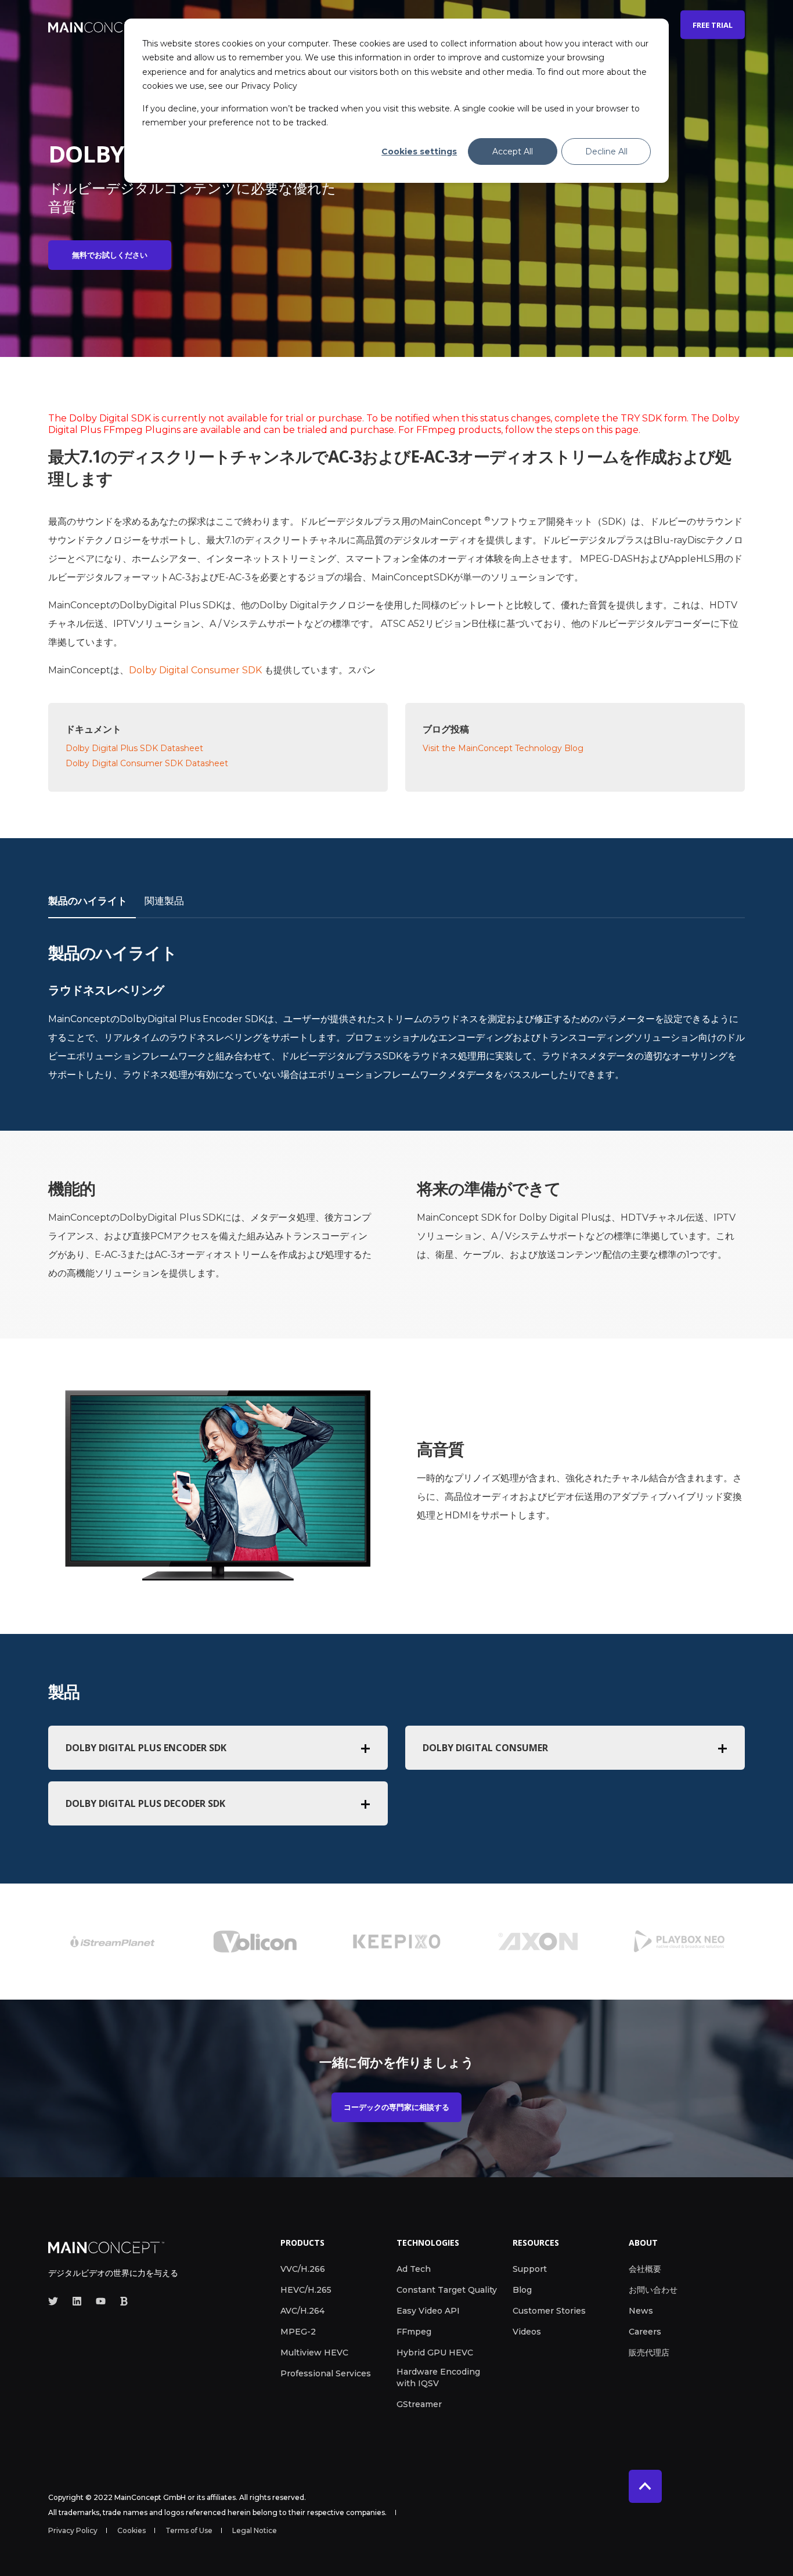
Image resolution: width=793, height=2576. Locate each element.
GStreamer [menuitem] (419, 2404)
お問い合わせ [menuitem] (653, 2290)
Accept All (513, 151)
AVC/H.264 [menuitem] (302, 2311)
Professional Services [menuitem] (326, 2373)
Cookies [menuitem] (131, 2531)
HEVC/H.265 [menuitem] (306, 2290)
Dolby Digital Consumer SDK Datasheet (147, 763)
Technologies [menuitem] (428, 2243)
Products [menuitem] (302, 2243)
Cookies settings (419, 151)
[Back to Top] (645, 2486)
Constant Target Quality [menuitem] (447, 2290)
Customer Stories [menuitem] (549, 2311)
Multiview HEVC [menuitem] (314, 2353)
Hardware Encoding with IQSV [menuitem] (438, 2377)
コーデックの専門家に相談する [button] (396, 2107)
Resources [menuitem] (536, 2243)
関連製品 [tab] (164, 901)
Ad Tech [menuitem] (414, 2269)
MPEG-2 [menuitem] (298, 2332)
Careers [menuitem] (645, 2332)
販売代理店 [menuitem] (649, 2353)
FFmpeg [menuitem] (414, 2332)
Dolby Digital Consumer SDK (197, 670)
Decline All (606, 151)
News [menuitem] (641, 2311)
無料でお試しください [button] (110, 255)
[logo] (106, 2246)
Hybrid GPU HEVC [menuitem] (435, 2353)
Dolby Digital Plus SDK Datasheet (134, 748)
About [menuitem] (643, 2243)
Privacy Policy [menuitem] (73, 2531)
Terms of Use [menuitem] (189, 2531)
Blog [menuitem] (522, 2290)
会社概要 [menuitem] (645, 2269)
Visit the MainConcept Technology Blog (503, 748)
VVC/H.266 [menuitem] (303, 2269)
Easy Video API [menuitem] (428, 2311)
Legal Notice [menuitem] (255, 2531)
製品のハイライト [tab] (88, 901)
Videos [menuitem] (527, 2332)
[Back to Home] (100, 25)
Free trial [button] (713, 24)
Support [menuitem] (530, 2269)
